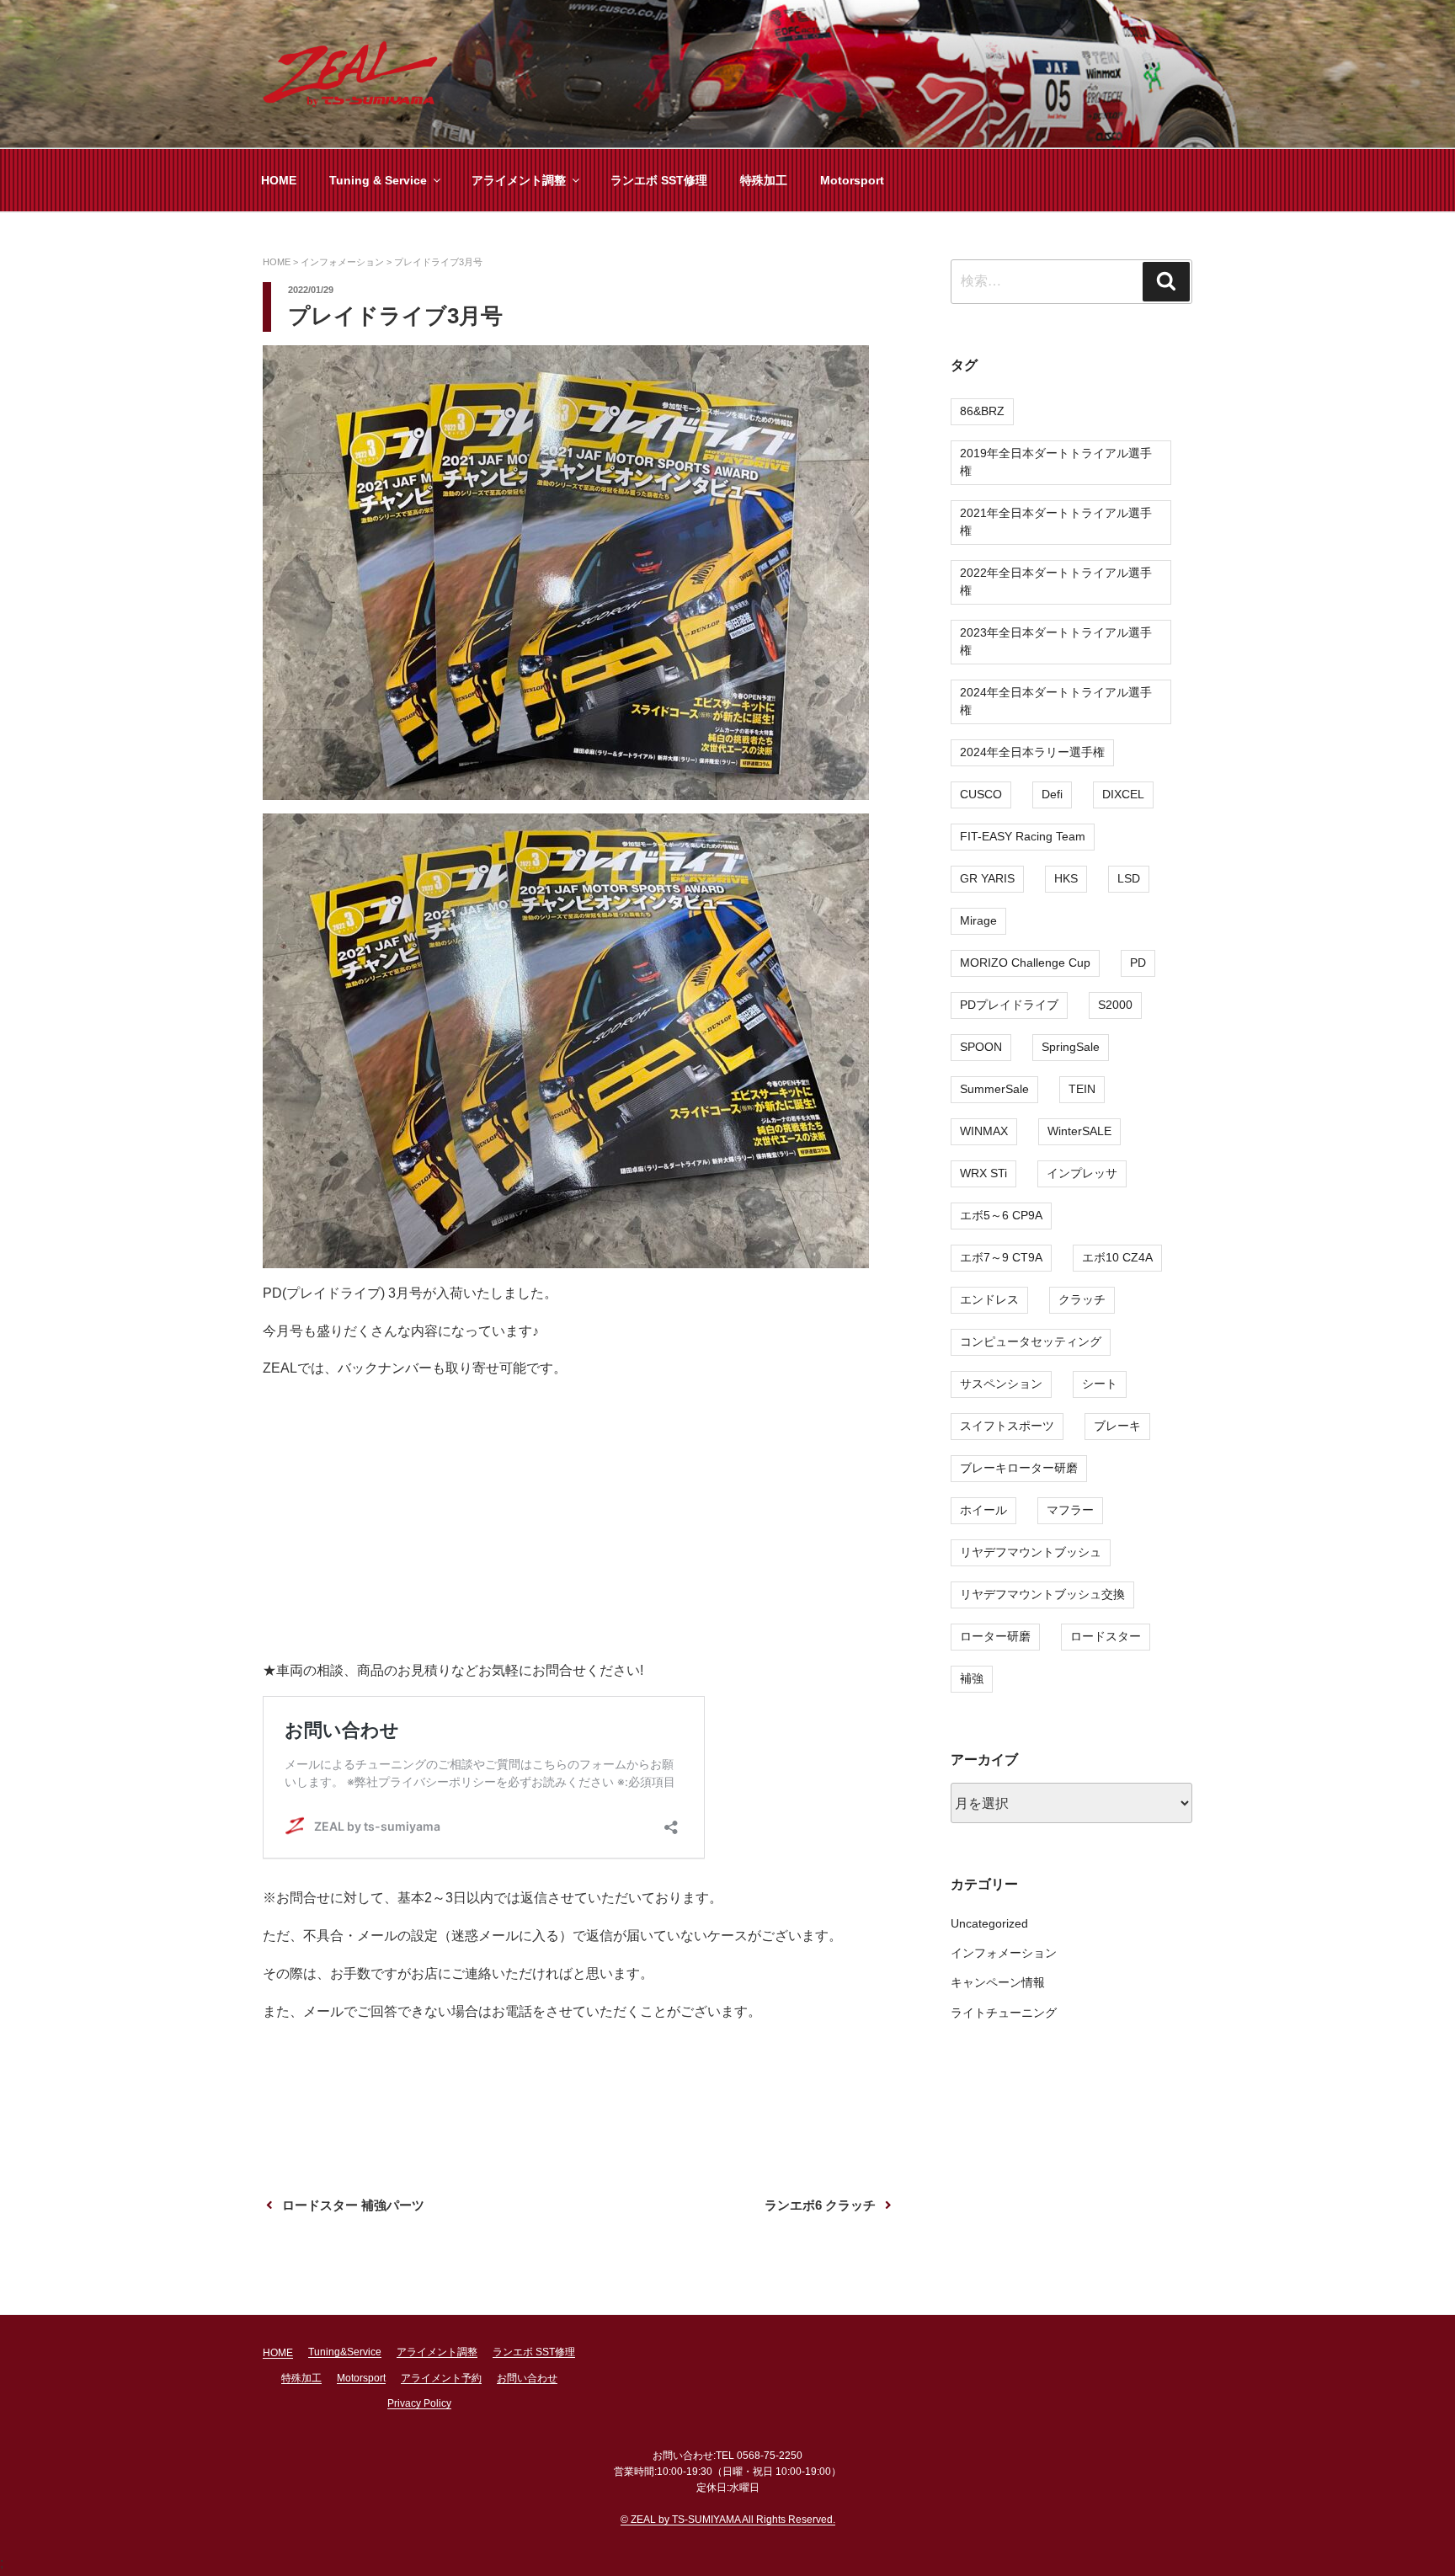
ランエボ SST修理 (659, 180)
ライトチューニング (1004, 2013)
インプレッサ (1082, 1173)
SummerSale (994, 1089)
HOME (279, 180)
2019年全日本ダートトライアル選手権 (1056, 462)
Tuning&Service (345, 2352)
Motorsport (852, 180)
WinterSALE (1079, 1131)
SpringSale (1071, 1047)
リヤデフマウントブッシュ (1031, 1552)
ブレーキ (1117, 1426)
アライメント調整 (519, 180)
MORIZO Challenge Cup (1025, 963)
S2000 (1115, 1005)
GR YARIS (987, 878)
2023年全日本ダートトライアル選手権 (1056, 641)
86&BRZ (982, 411)
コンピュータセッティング (1031, 1341)
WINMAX (984, 1131)
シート (1100, 1384)
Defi (1052, 794)
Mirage (978, 920)
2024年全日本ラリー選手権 (1032, 752)
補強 (972, 1678)
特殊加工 (764, 180)
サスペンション (1001, 1384)
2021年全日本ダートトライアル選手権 (1056, 522)
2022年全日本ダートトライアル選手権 (1056, 581)
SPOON (981, 1047)
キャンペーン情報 (998, 1982)
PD (1138, 963)
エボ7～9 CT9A (1001, 1257)
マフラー (1070, 1510)
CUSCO (981, 794)
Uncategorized (989, 1923)
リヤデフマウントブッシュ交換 (1042, 1594)
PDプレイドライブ (1009, 1005)
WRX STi (983, 1173)
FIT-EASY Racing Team (1023, 836)
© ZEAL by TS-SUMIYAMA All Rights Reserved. (728, 2520)
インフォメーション (1004, 1953)
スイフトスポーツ (1007, 1426)
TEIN (1082, 1089)
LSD (1129, 878)
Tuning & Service (378, 180)
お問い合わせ (527, 2378)
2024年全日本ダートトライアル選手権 (1056, 701)
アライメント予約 (441, 2378)
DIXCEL (1123, 794)
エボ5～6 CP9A (1001, 1215)
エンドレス (989, 1299)
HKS (1066, 878)
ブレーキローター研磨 (1019, 1468)
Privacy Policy (419, 2403)
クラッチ (1082, 1299)
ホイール (983, 1510)
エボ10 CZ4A (1117, 1257)
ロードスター (1106, 1636)
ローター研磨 (995, 1636)
